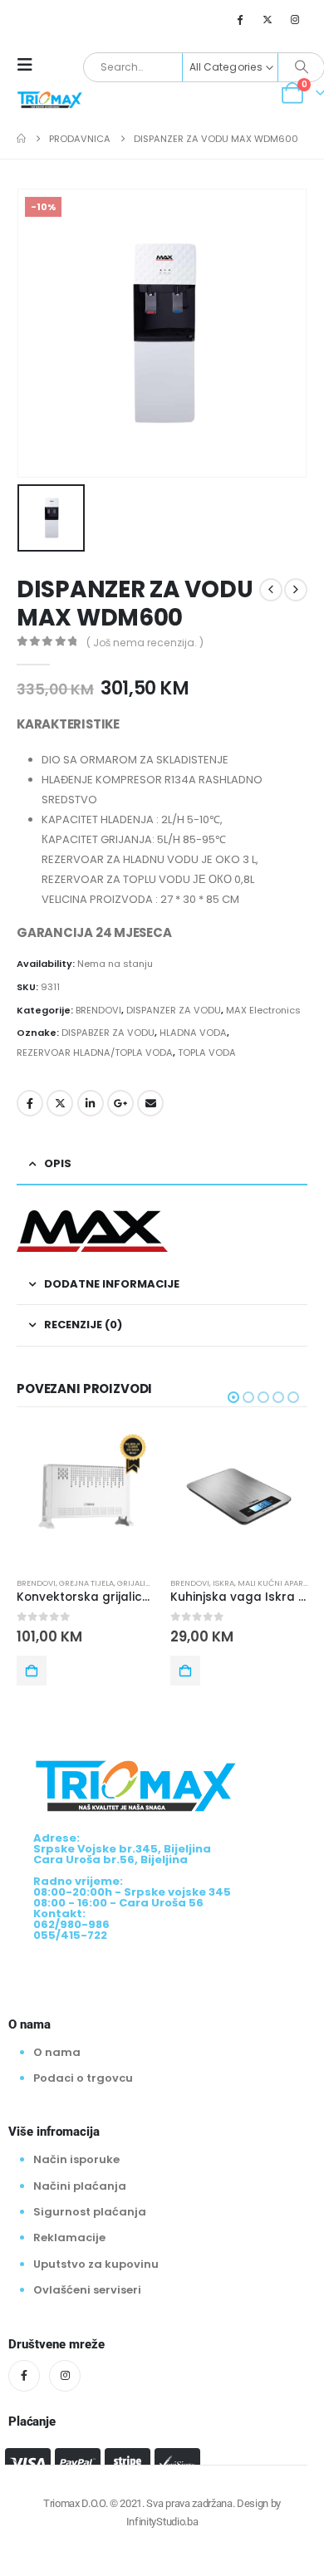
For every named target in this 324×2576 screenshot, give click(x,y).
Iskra (223, 1583)
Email (150, 1103)
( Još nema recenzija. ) (145, 643)
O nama (57, 2051)
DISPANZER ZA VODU (174, 1010)
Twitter (60, 1103)
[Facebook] (239, 19)
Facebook (30, 1103)
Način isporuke (76, 2159)
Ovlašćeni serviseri (87, 2290)
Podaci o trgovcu (83, 2078)
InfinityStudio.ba (162, 2522)
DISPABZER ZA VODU (108, 1033)
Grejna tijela (86, 1583)
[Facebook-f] (24, 2376)
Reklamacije (69, 2237)
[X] (268, 19)
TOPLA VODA (207, 1052)
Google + (120, 1103)
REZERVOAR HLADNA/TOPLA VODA (95, 1052)
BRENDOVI (98, 1010)
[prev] (271, 590)
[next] (296, 590)
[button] (30, 65)
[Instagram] (295, 19)
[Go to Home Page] (21, 139)
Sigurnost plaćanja (90, 2212)
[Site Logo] (50, 99)
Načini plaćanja (80, 2186)
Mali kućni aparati (276, 1583)
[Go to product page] (85, 1497)
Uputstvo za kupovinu (96, 2264)
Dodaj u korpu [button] (32, 1671)
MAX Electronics (263, 1010)
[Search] (301, 67)
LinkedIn (91, 1103)
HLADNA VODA (193, 1033)
